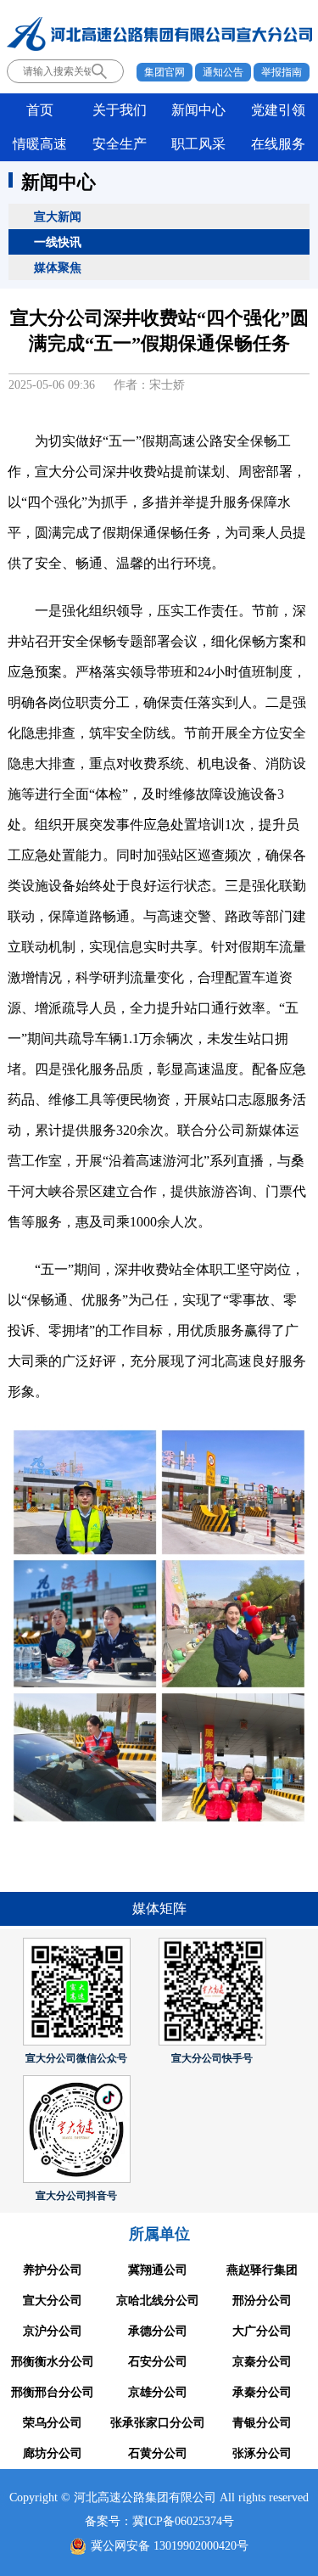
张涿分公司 (262, 2453)
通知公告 (223, 72)
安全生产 (120, 144)
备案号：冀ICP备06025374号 (159, 2521)
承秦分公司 (262, 2392)
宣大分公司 (53, 2301)
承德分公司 (158, 2331)
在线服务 (278, 144)
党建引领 (278, 110)
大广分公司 (262, 2331)
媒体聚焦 (58, 267)
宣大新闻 (58, 216)
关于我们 (120, 110)
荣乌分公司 (53, 2423)
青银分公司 (262, 2423)
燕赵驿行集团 (262, 2270)
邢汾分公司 (262, 2301)
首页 (40, 110)
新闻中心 (198, 110)
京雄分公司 (158, 2392)
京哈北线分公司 (158, 2301)
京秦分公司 (262, 2362)
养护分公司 (53, 2270)
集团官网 (165, 72)
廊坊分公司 (53, 2453)
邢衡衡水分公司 (53, 2362)
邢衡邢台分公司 (53, 2392)
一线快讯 (58, 242)
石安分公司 (158, 2362)
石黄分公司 (158, 2453)
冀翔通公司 (158, 2270)
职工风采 (198, 144)
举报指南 (282, 72)
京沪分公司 (53, 2331)
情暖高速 (40, 144)
